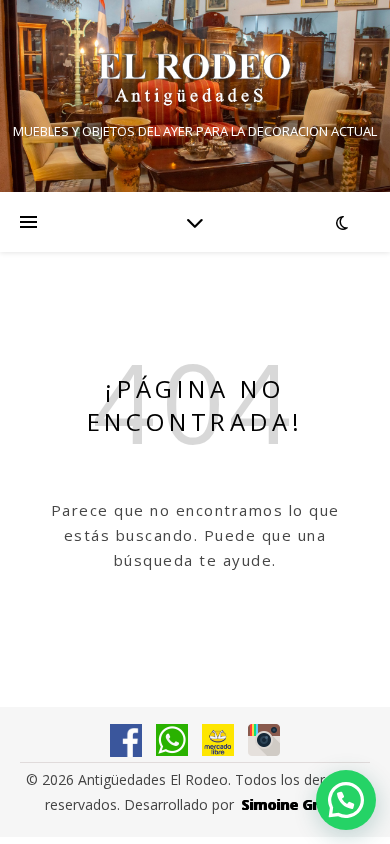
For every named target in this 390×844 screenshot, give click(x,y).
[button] (346, 800)
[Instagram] (264, 740)
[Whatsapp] (172, 740)
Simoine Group (294, 804)
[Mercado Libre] (218, 740)
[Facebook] (126, 740)
